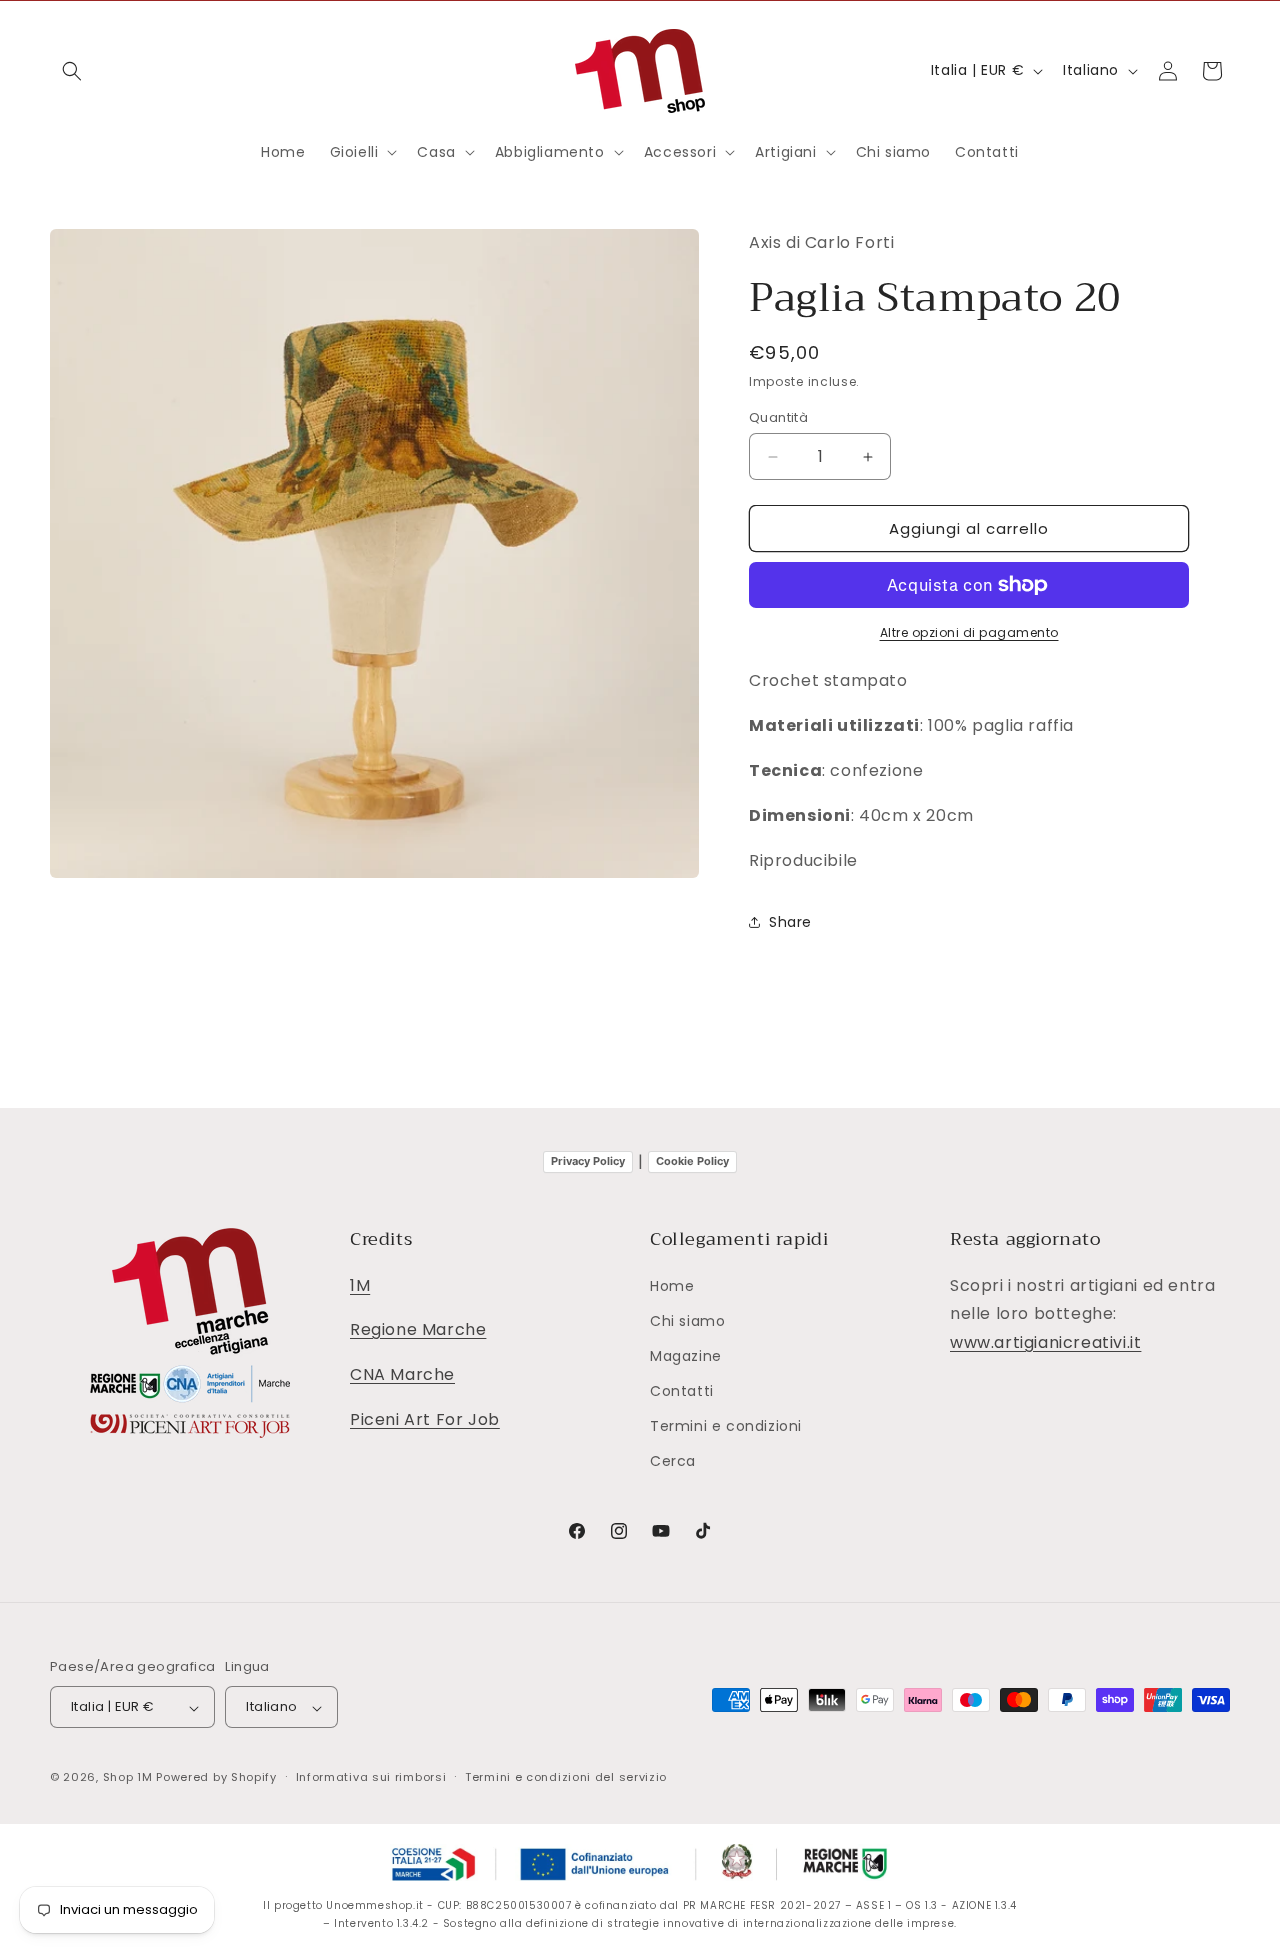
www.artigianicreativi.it (1045, 1342)
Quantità (778, 417)
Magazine (686, 1356)
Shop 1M (128, 1778)
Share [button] (790, 922)
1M (360, 1285)
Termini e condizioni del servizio (566, 1777)
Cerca (673, 1462)
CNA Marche (402, 1374)
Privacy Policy (588, 1161)
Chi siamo (687, 1321)
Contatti (682, 1391)
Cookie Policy (692, 1161)
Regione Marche (418, 1330)
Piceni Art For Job (425, 1419)
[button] (72, 71)
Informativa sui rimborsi (371, 1777)
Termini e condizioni (726, 1427)
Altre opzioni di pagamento (969, 632)
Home (672, 1286)
